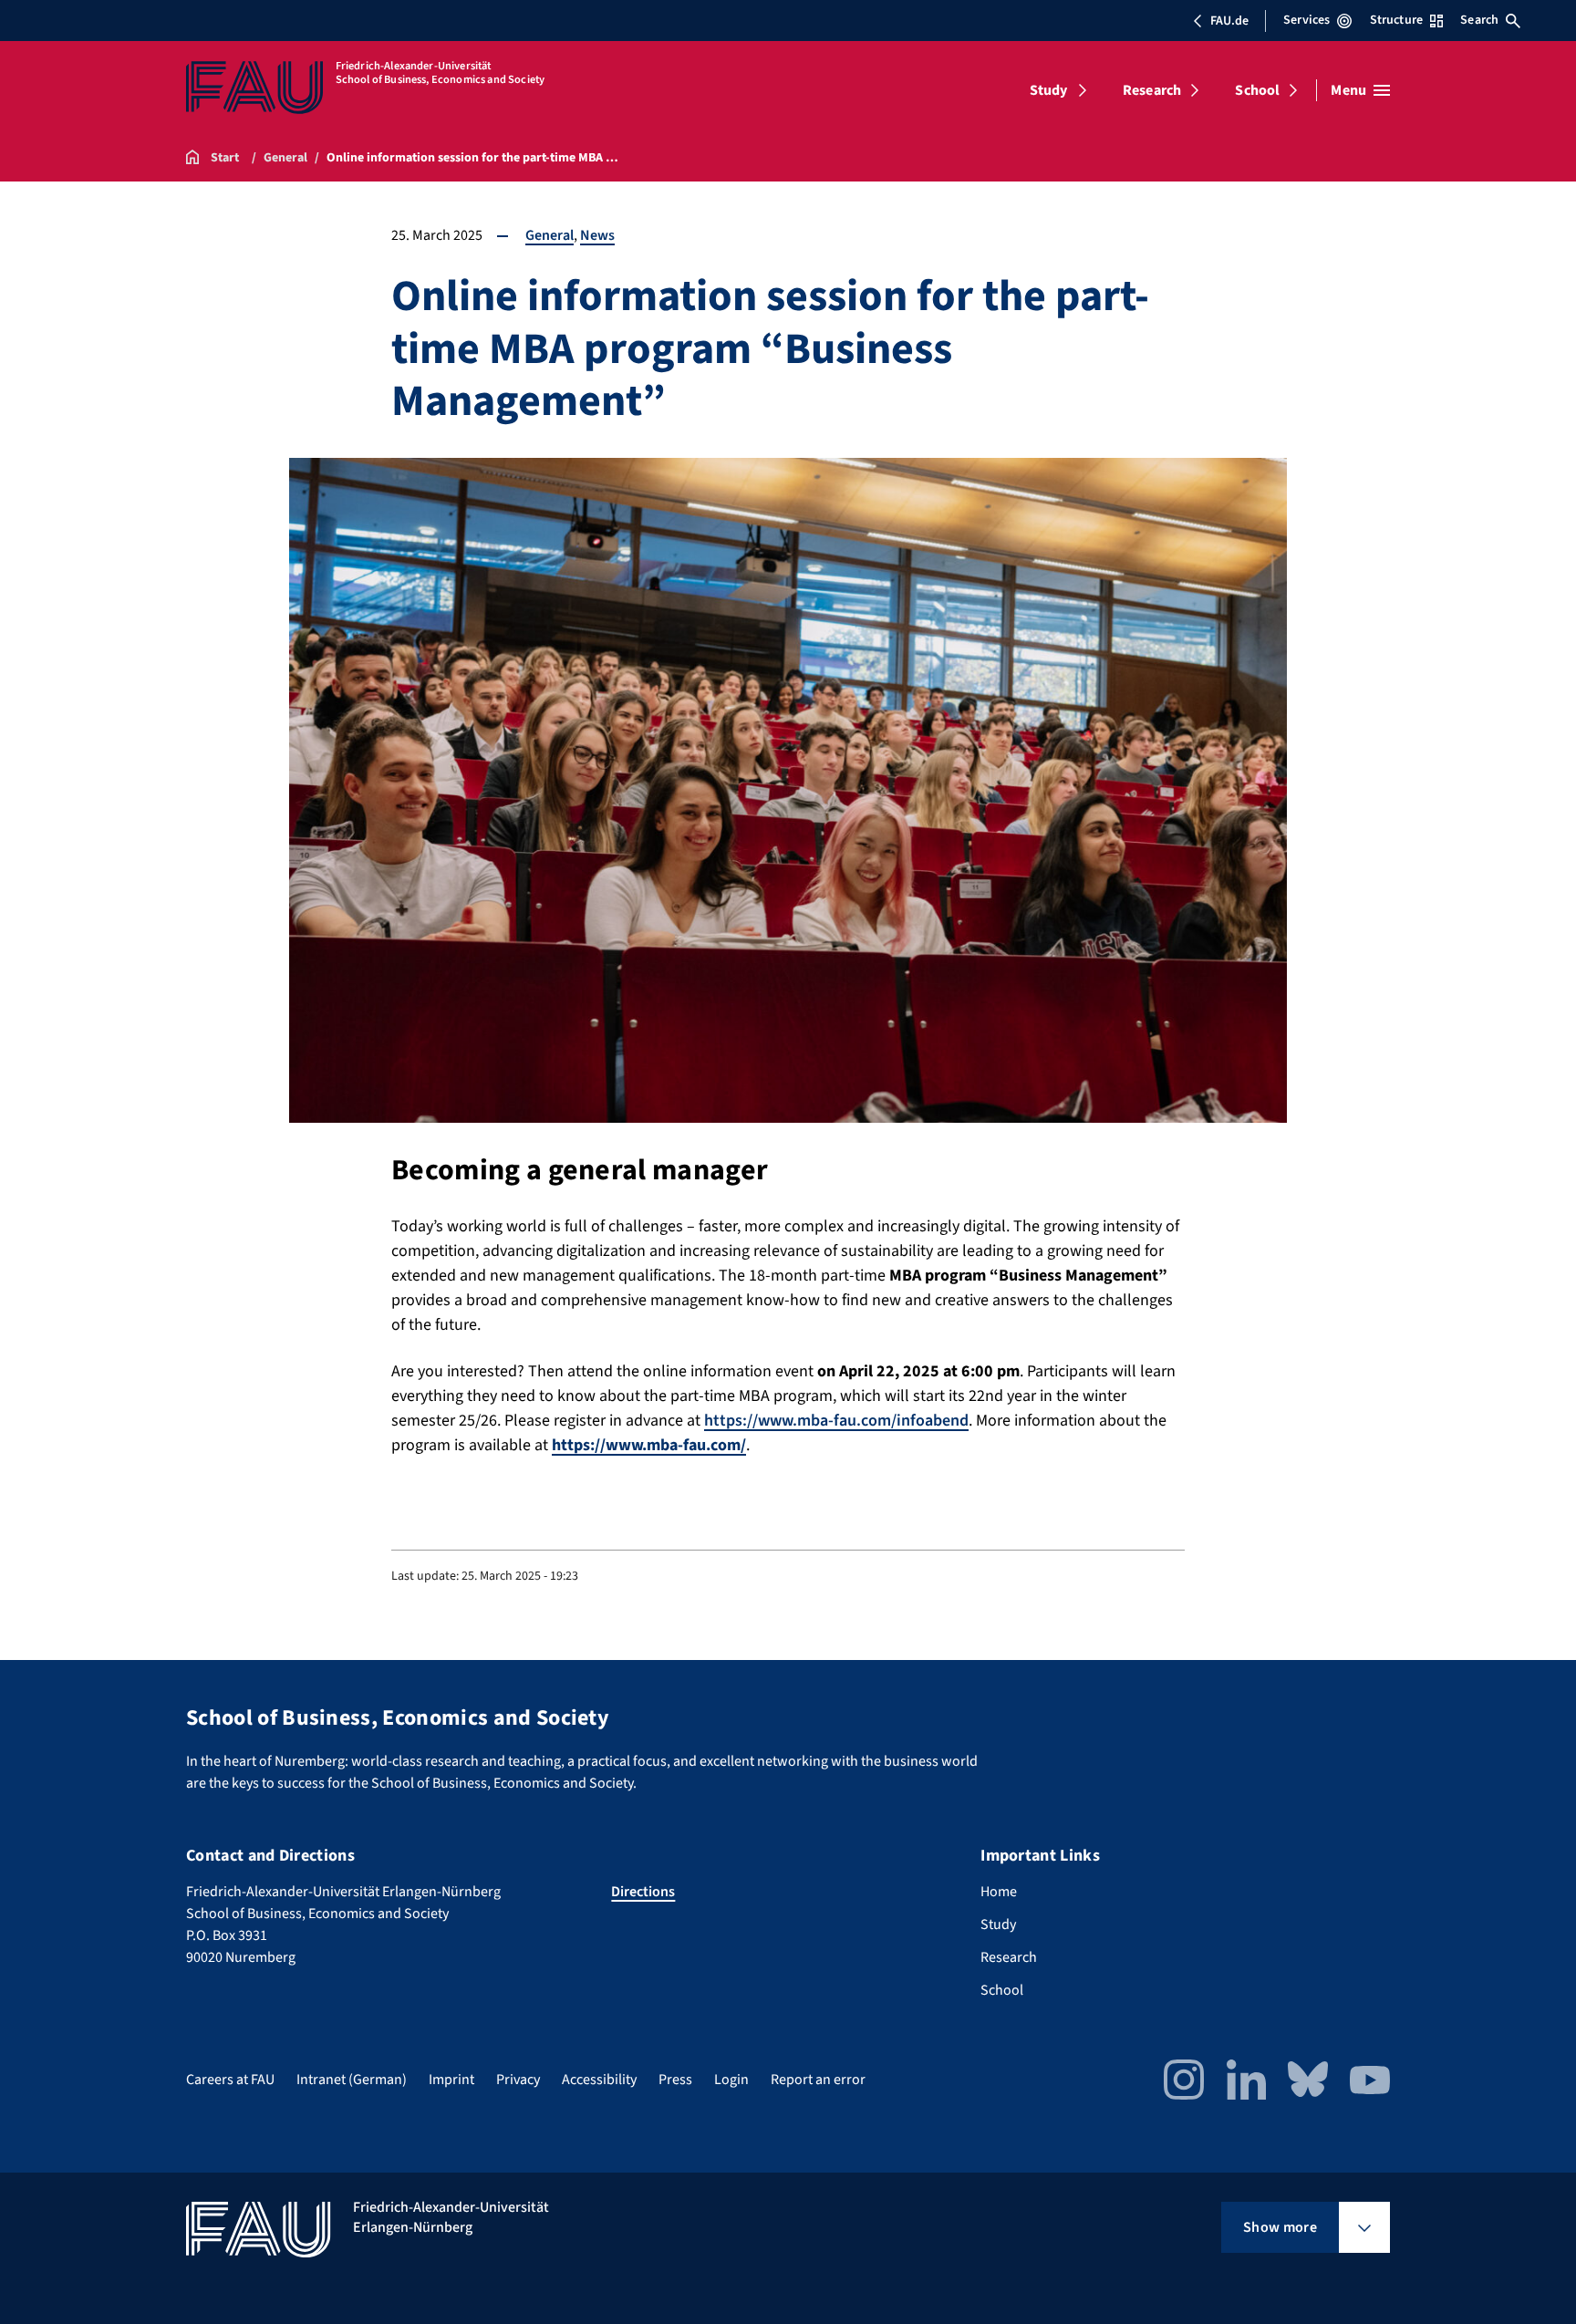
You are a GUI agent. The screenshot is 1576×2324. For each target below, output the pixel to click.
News (597, 235)
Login (731, 2080)
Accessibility (599, 2080)
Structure (1396, 20)
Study (1049, 90)
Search (1479, 20)
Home (999, 1892)
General (550, 235)
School (1257, 90)
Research (1152, 90)
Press (675, 2080)
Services (1306, 20)
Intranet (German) (352, 2080)
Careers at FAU (230, 2080)
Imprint (451, 2080)
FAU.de (1229, 21)
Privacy (518, 2080)
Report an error (818, 2080)
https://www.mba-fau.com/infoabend (836, 1421)
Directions (643, 1892)
